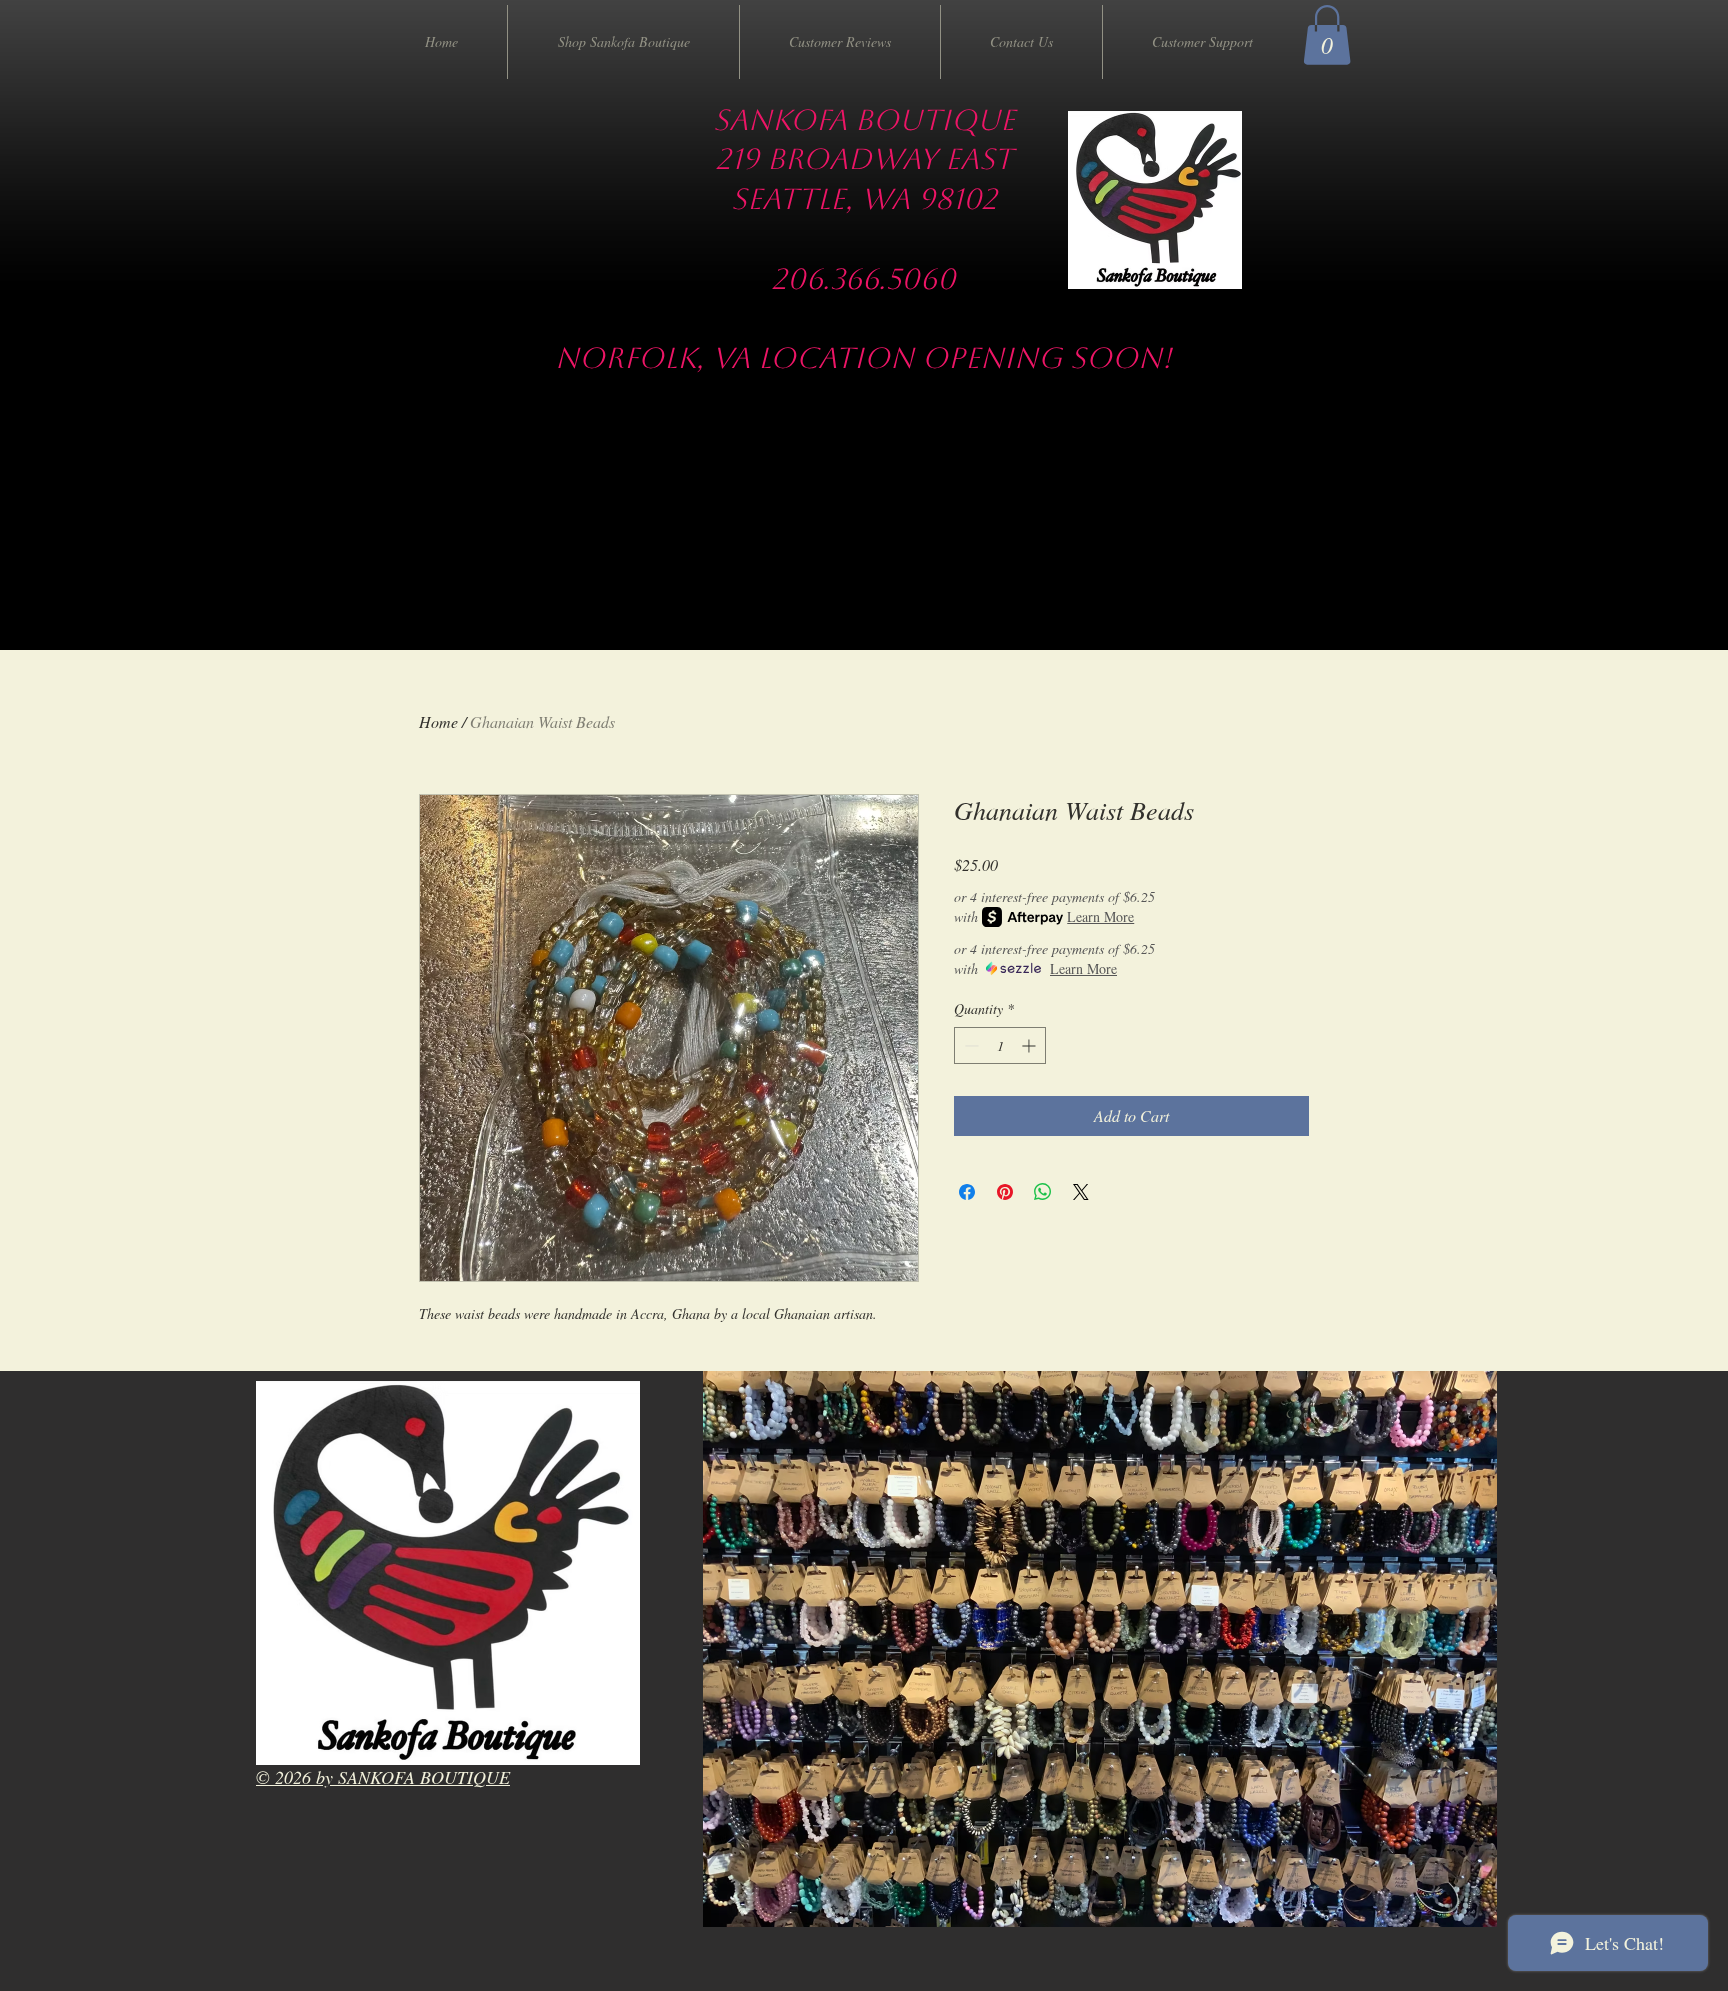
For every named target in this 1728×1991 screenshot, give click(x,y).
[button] (1327, 35)
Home (438, 721)
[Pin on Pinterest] (1005, 1192)
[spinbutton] (1000, 1045)
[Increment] (1030, 1045)
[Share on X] (1081, 1192)
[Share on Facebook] (967, 1192)
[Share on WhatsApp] (1043, 1192)
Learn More (1100, 916)
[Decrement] (969, 1045)
